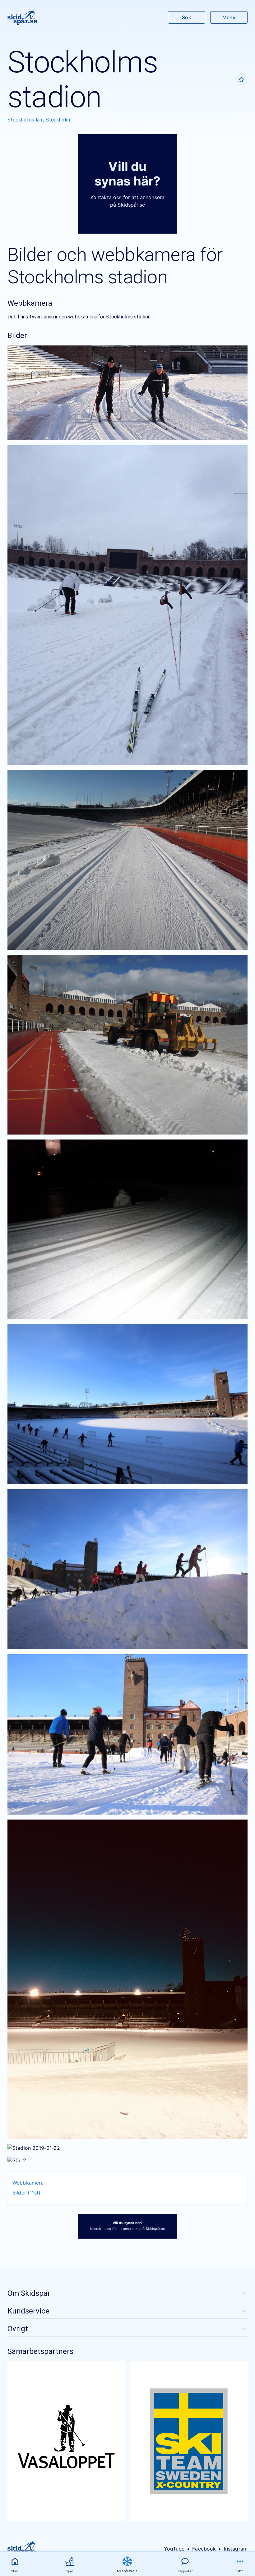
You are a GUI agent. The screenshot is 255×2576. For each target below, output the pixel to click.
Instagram (236, 2549)
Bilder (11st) (26, 2193)
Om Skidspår (29, 2293)
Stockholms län (25, 120)
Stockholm (58, 120)
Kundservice (28, 2311)
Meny (229, 17)
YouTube (174, 2549)
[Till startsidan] (22, 17)
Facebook (204, 2549)
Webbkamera (28, 2183)
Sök (186, 17)
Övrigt (18, 2329)
